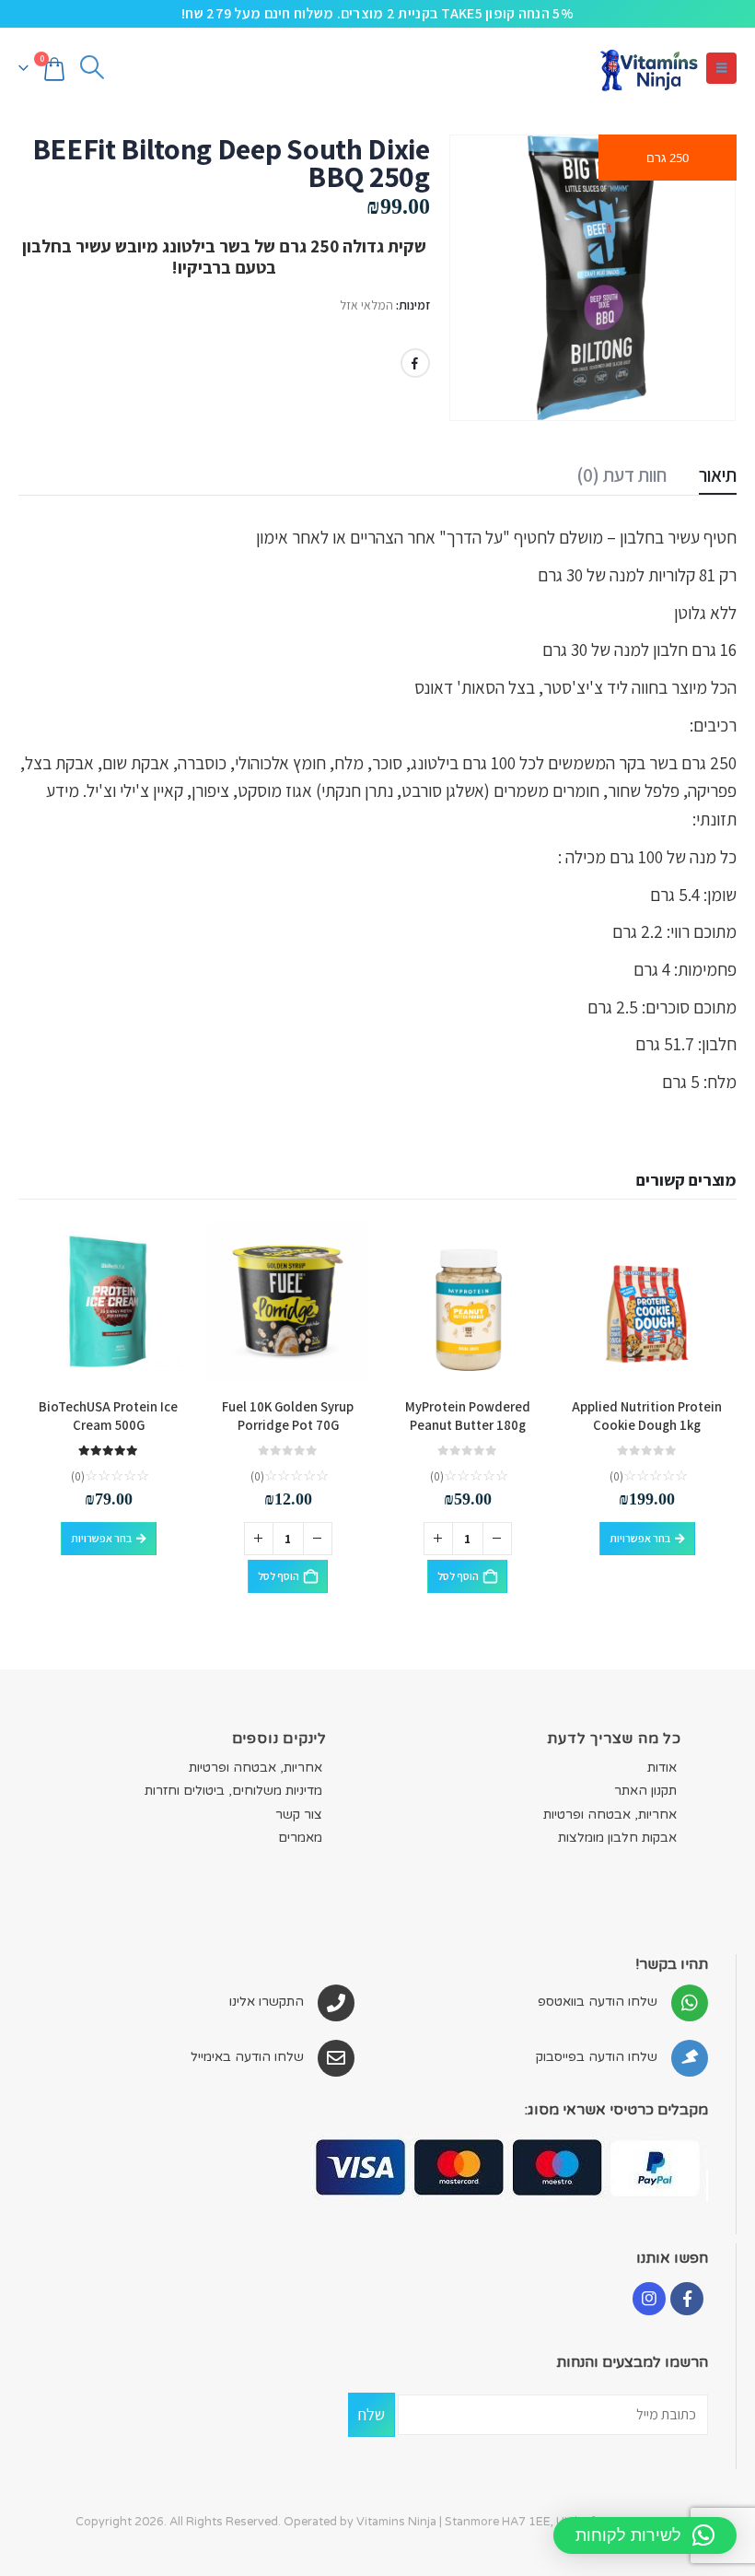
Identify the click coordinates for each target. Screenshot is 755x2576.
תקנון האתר (645, 1791)
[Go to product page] (647, 1302)
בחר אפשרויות (640, 1538)
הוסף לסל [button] (458, 1576)
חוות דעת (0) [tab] (621, 475)
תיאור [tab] (718, 475)
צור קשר (299, 1815)
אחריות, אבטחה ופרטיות (610, 1815)
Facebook (415, 363)
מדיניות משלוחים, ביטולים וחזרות (233, 1791)
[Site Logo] (648, 68)
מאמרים (300, 1838)
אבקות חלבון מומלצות (617, 1838)
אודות (662, 1768)
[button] (721, 68)
